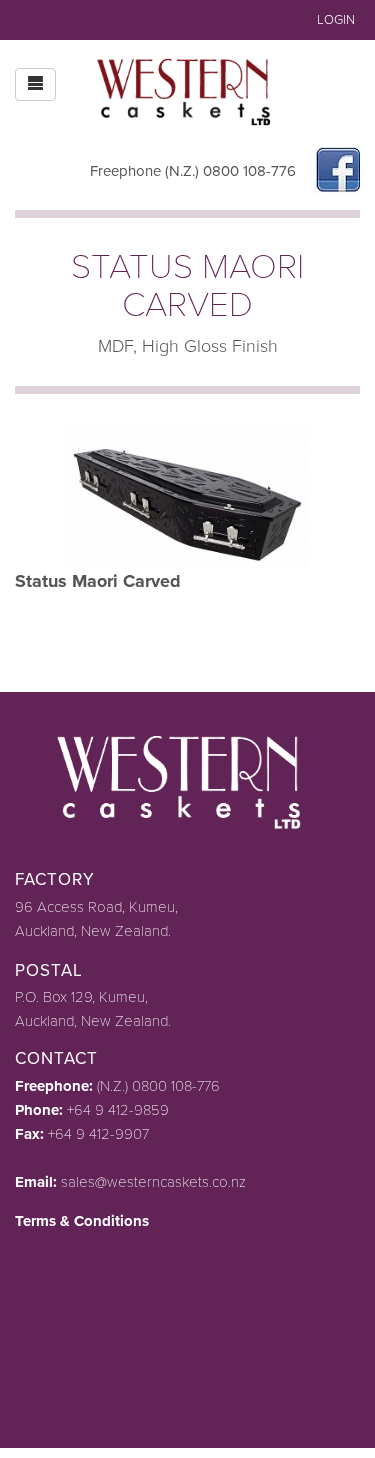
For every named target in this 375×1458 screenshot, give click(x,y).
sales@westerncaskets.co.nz (153, 1182)
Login (336, 20)
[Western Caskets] (188, 89)
